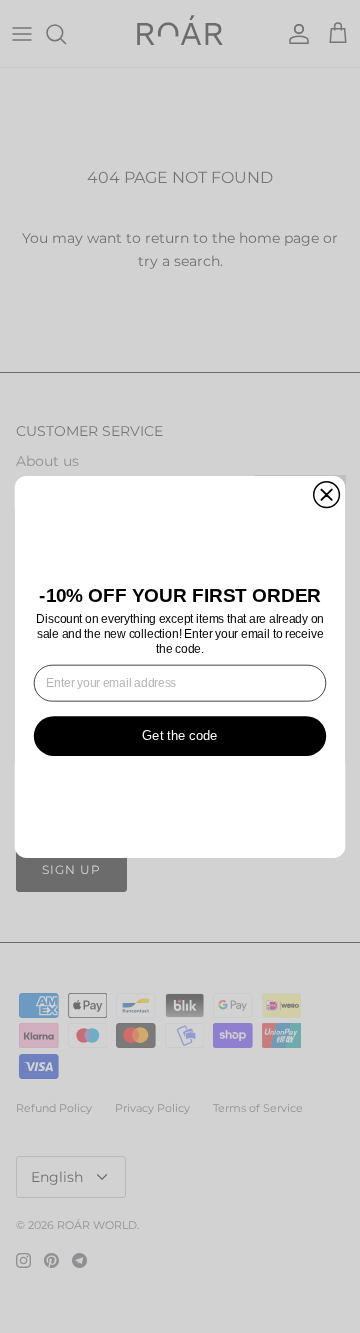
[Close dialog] (327, 494)
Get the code (180, 735)
